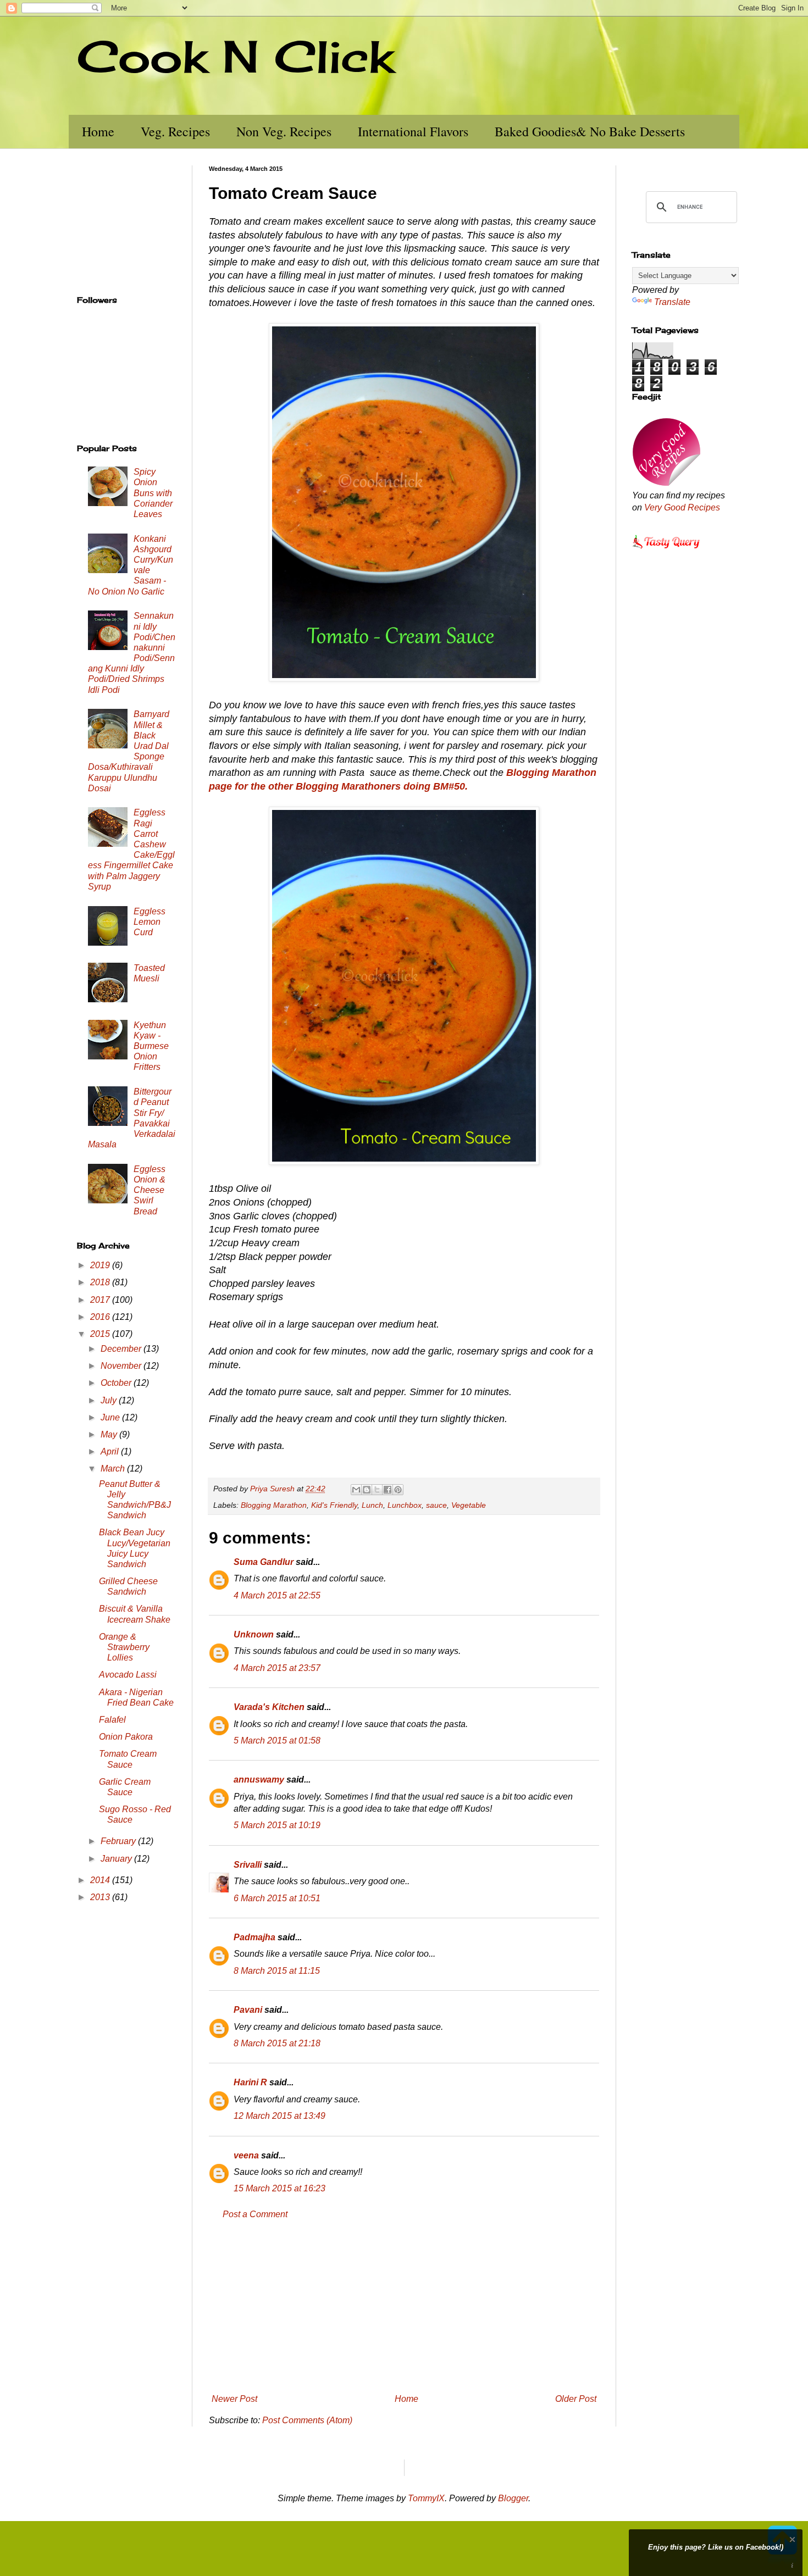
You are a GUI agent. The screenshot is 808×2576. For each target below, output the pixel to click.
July (110, 1400)
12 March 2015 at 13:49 (280, 2116)
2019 (101, 1265)
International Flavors (413, 131)
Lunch (372, 1505)
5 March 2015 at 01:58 (277, 1741)
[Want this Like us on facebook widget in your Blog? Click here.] (792, 2566)
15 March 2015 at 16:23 (280, 2188)
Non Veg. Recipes (284, 131)
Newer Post (234, 2399)
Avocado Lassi (128, 1675)
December (122, 1349)
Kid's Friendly (334, 1505)
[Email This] (356, 1490)
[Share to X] (377, 1490)
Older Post (576, 2399)
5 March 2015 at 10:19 (277, 1825)
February (119, 1841)
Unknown (254, 1634)
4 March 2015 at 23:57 (277, 1668)
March (114, 1469)
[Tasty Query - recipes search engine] (666, 550)
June (111, 1417)
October (117, 1383)
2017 (101, 1300)
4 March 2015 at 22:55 (277, 1595)
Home (98, 131)
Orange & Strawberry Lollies (124, 1647)
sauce (436, 1505)
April (111, 1451)
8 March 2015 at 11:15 (277, 1971)
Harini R (250, 2082)
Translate (672, 302)
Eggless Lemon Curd (150, 922)
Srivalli (248, 1865)
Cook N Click (235, 56)
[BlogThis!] (367, 1490)
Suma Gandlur (264, 1562)
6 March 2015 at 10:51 (277, 1898)
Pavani (248, 2010)
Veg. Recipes (175, 131)
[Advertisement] (404, 2307)
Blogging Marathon (274, 1505)
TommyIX (426, 2498)
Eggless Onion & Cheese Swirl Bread (150, 1190)
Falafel (112, 1720)
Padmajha (254, 1937)
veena (246, 2155)
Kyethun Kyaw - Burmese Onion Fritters (151, 1046)
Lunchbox (405, 1505)
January (117, 1859)
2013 (101, 1897)
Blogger (513, 2498)
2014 (101, 1880)
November (122, 1366)
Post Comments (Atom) (307, 2420)
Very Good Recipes (682, 507)
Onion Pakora (126, 1737)
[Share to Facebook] (388, 1490)
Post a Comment (255, 2214)
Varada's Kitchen (269, 1707)
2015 (101, 1334)
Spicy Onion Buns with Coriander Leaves (153, 493)
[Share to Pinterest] (398, 1490)
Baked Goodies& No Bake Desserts (590, 131)
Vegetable (469, 1505)
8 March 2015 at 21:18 (277, 2043)
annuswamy (259, 1780)
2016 (101, 1317)
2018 (101, 1282)
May (110, 1434)
